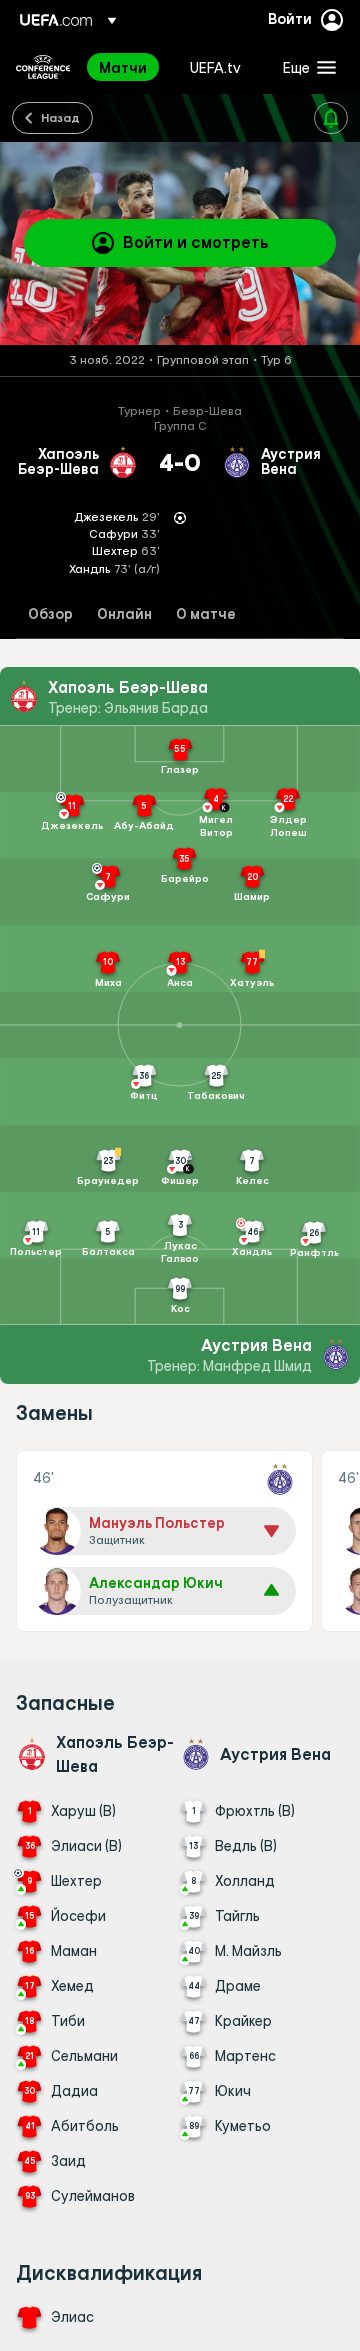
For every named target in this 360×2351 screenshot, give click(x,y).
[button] (305, 67)
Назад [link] (60, 117)
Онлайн (124, 614)
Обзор (50, 614)
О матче (206, 614)
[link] (123, 67)
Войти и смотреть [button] (196, 242)
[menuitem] (127, 67)
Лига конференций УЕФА (43, 67)
